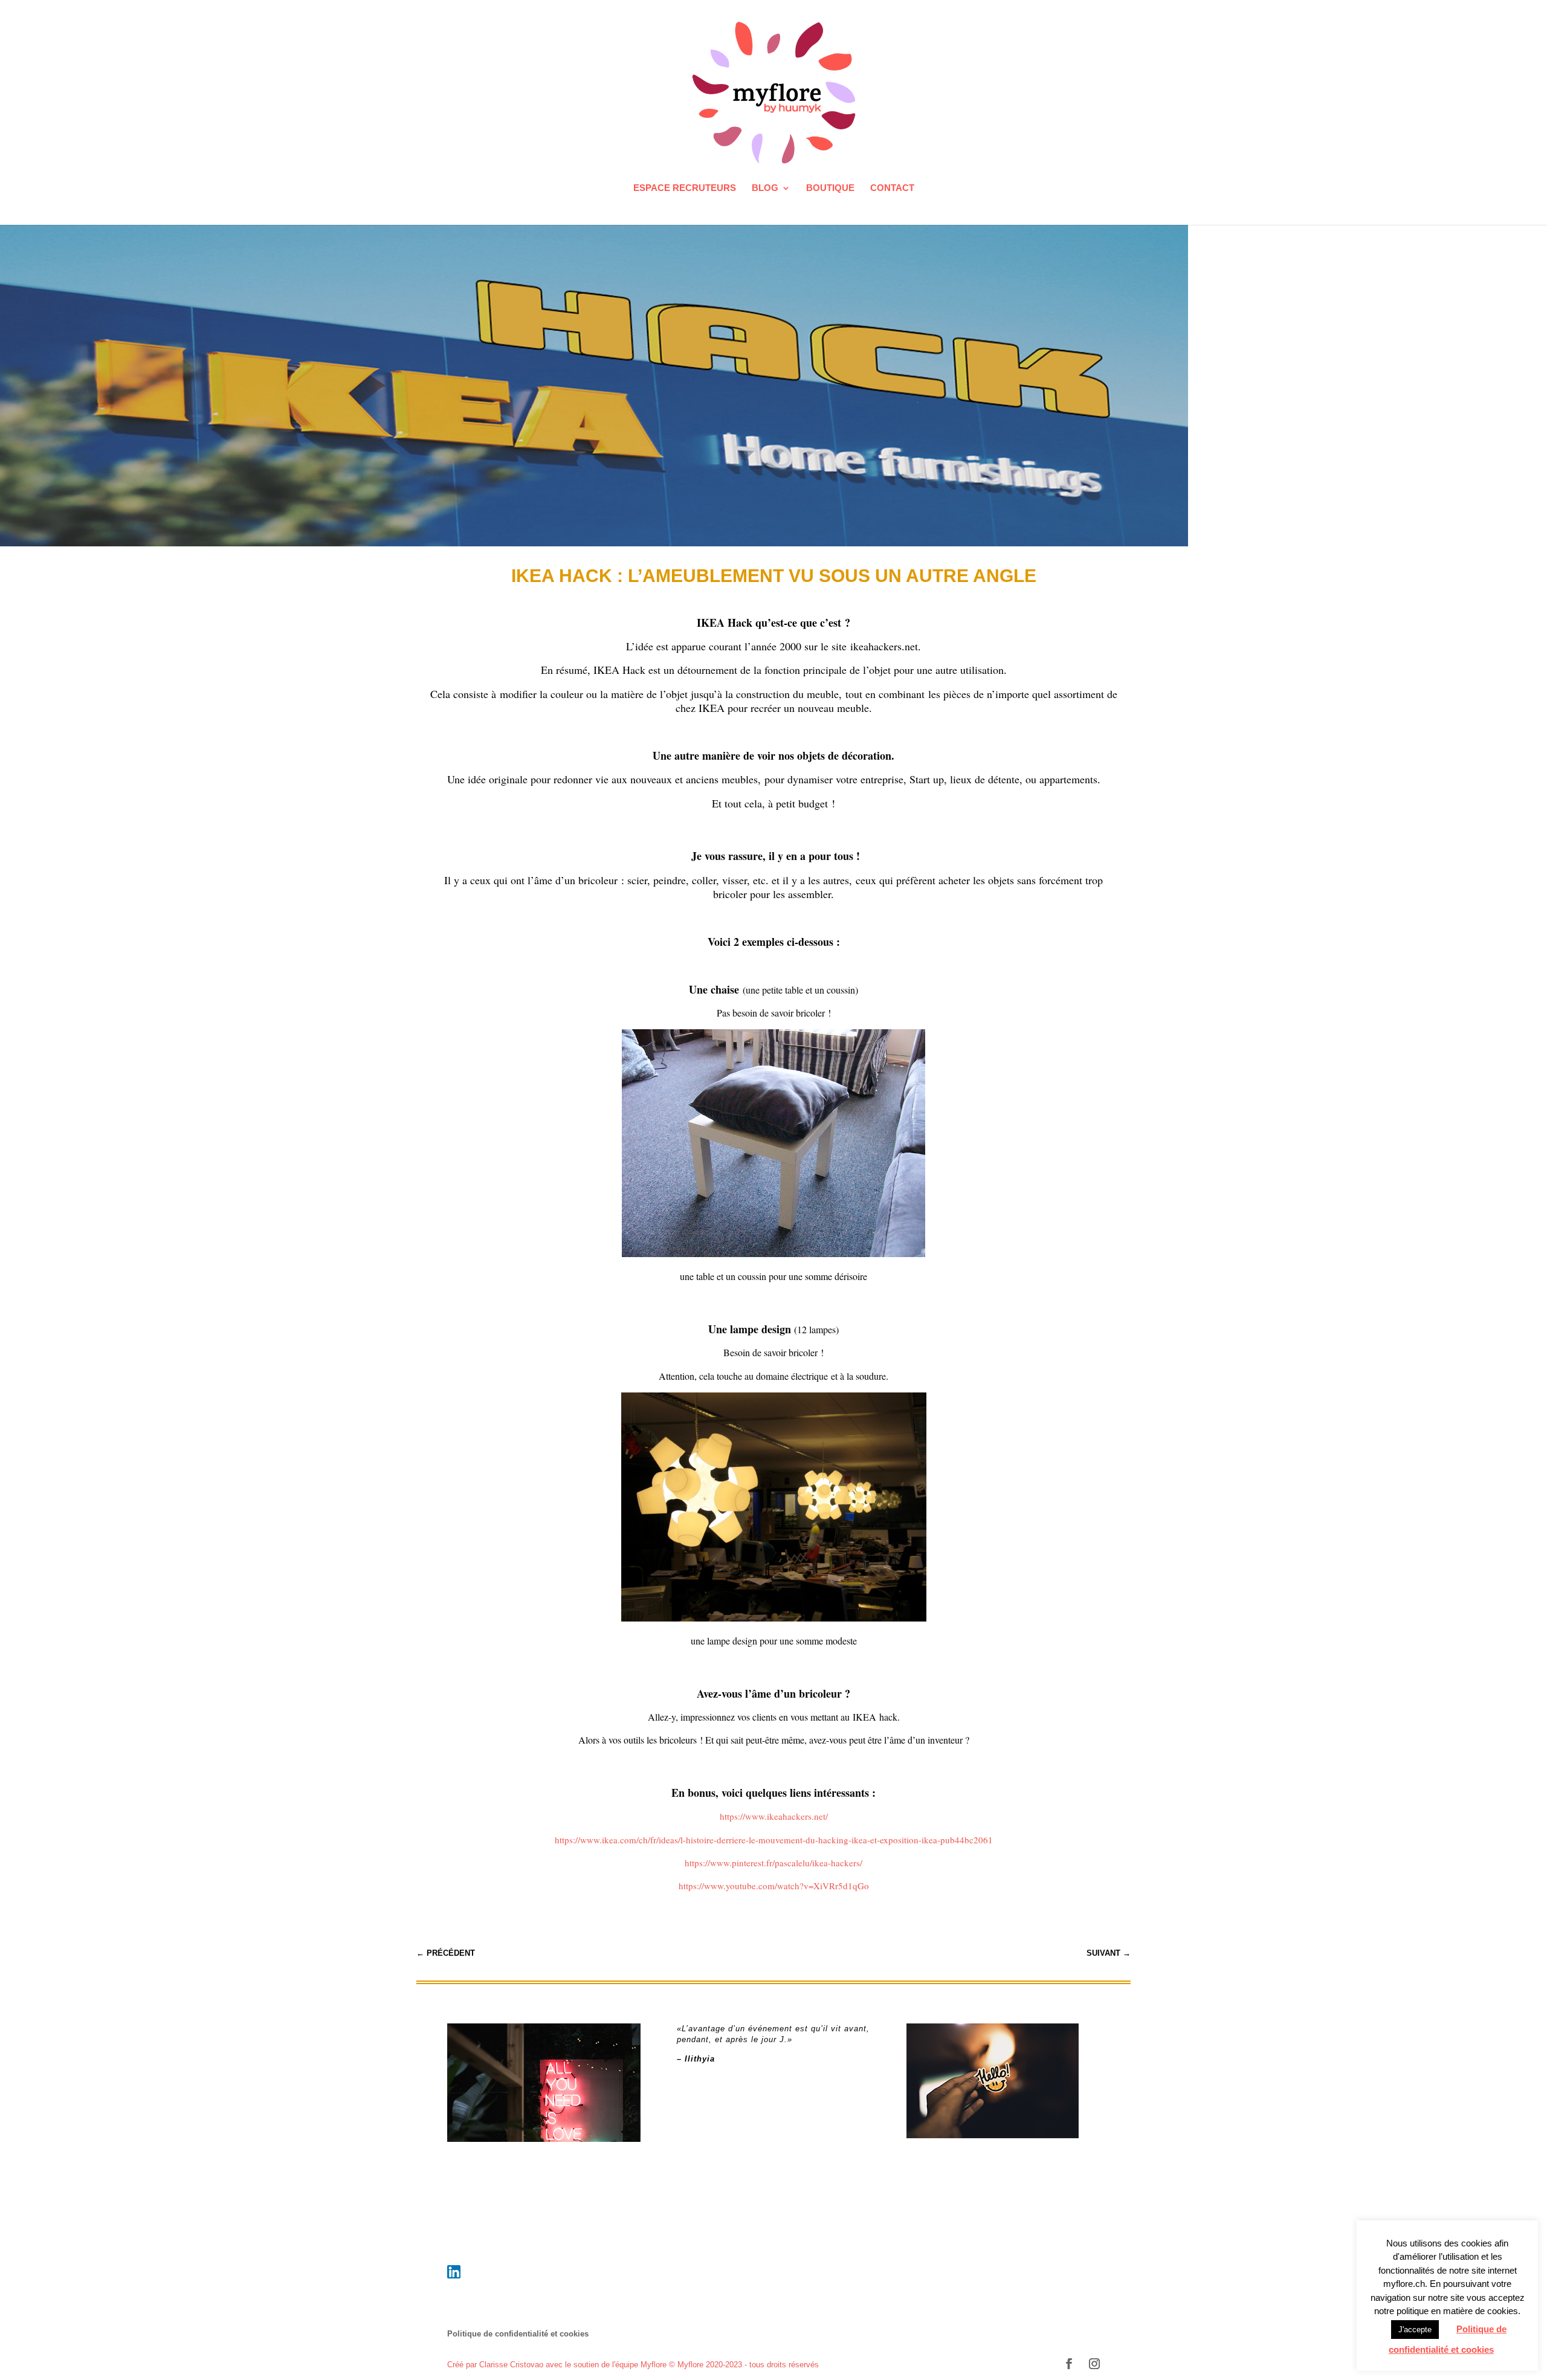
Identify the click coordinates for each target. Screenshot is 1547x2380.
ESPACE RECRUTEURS (685, 188)
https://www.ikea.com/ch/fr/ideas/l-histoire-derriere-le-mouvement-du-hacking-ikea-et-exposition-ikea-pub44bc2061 (774, 1840)
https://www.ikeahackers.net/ (774, 1816)
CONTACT (892, 188)
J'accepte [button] (1415, 2330)
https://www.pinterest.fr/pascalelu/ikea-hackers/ (773, 1863)
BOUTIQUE (830, 188)
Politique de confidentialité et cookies (518, 2334)
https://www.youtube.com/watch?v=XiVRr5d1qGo (774, 1886)
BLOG (765, 188)
